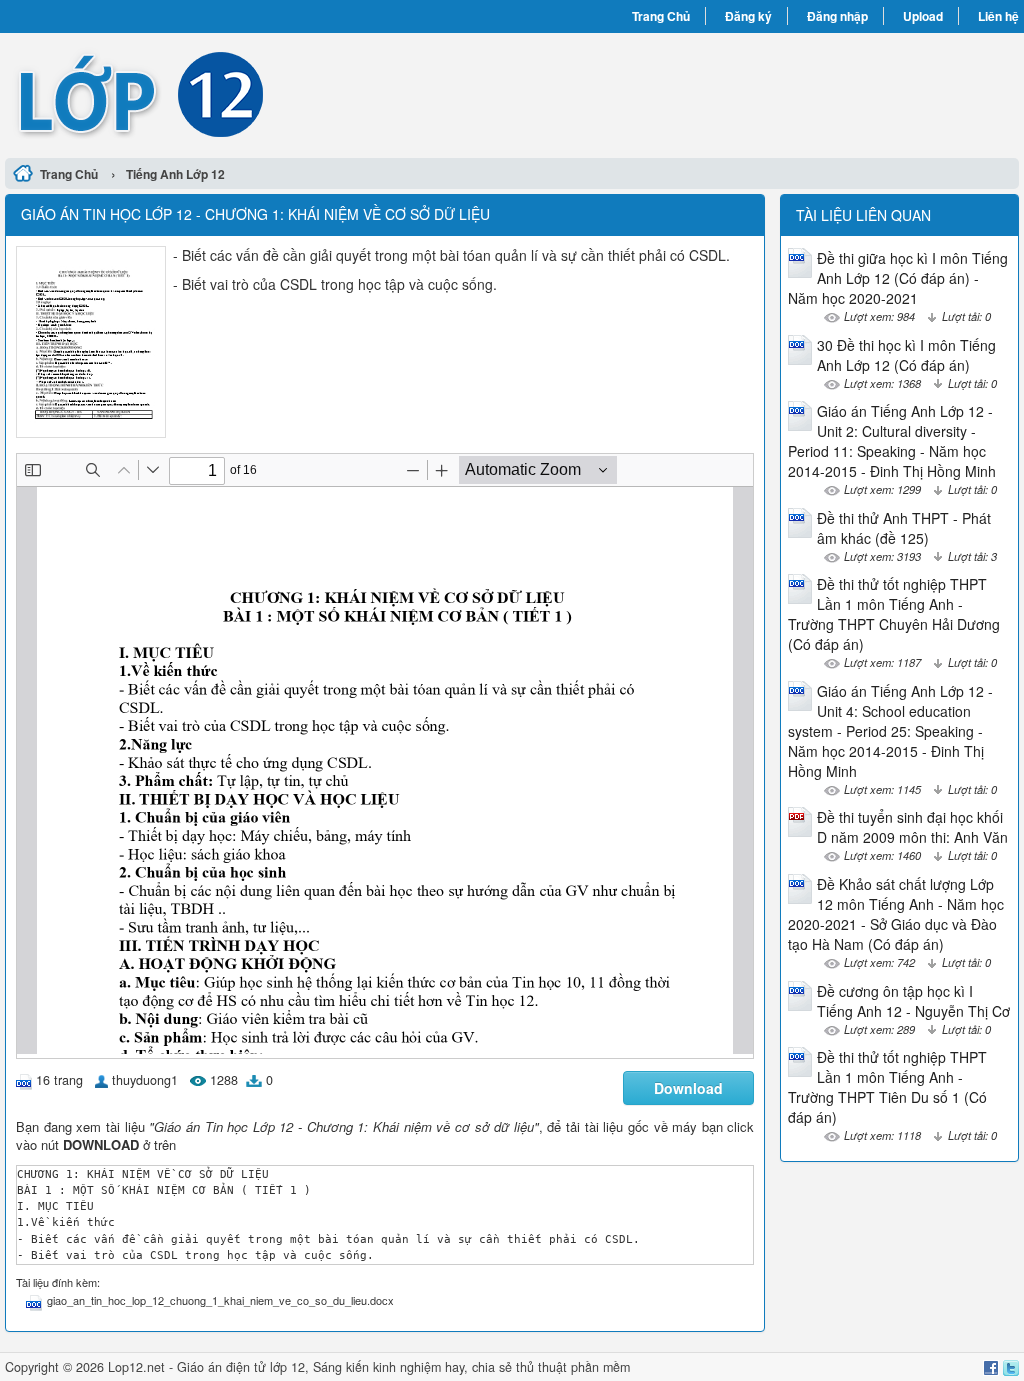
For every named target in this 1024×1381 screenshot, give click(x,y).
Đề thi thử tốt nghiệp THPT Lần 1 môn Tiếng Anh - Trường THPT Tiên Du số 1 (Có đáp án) (887, 1087)
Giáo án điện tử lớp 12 (241, 1367)
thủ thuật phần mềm (573, 1367)
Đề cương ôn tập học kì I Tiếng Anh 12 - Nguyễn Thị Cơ (913, 1001)
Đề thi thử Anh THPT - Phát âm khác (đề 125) (904, 528)
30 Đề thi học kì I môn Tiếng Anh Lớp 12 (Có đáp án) (906, 355)
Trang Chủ (661, 16)
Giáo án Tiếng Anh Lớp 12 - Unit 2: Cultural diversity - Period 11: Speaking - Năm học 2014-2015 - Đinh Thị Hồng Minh (892, 441)
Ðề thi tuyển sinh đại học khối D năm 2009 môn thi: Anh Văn (912, 827)
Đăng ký (748, 16)
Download (688, 1088)
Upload (923, 16)
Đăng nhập (837, 16)
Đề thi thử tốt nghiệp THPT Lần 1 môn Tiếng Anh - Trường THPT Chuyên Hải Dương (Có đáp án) (894, 614)
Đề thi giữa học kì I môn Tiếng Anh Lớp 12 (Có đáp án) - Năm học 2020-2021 (898, 278)
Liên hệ (998, 16)
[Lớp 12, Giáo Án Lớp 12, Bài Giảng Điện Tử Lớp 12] (258, 93)
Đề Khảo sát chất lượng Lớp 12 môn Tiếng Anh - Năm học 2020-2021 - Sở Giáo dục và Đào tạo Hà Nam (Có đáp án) (896, 914)
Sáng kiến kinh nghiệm (377, 1367)
